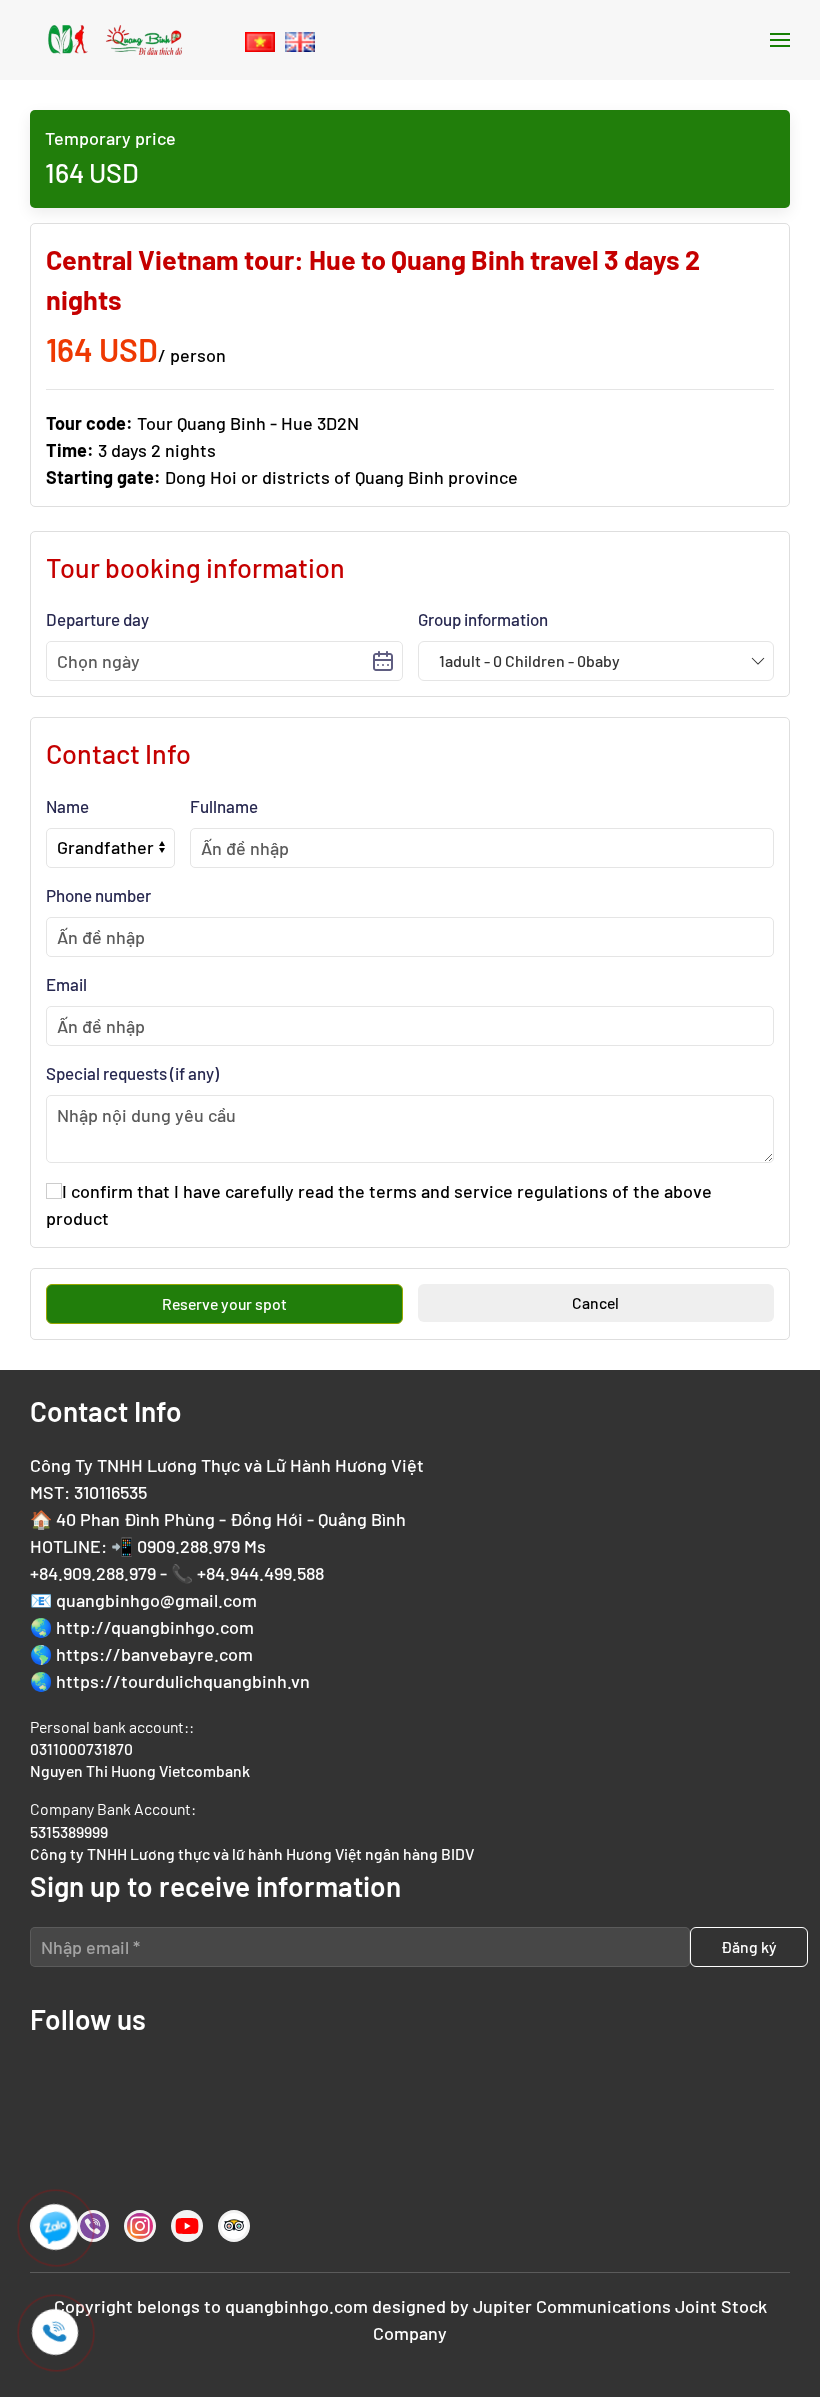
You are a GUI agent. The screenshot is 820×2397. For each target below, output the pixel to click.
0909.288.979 (188, 1546)
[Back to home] (115, 40)
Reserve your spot (224, 1303)
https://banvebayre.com (154, 1654)
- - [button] (529, 660)
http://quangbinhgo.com (155, 1627)
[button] (780, 40)
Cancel (595, 1302)
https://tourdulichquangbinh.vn (183, 1681)
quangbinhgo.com (296, 2306)
